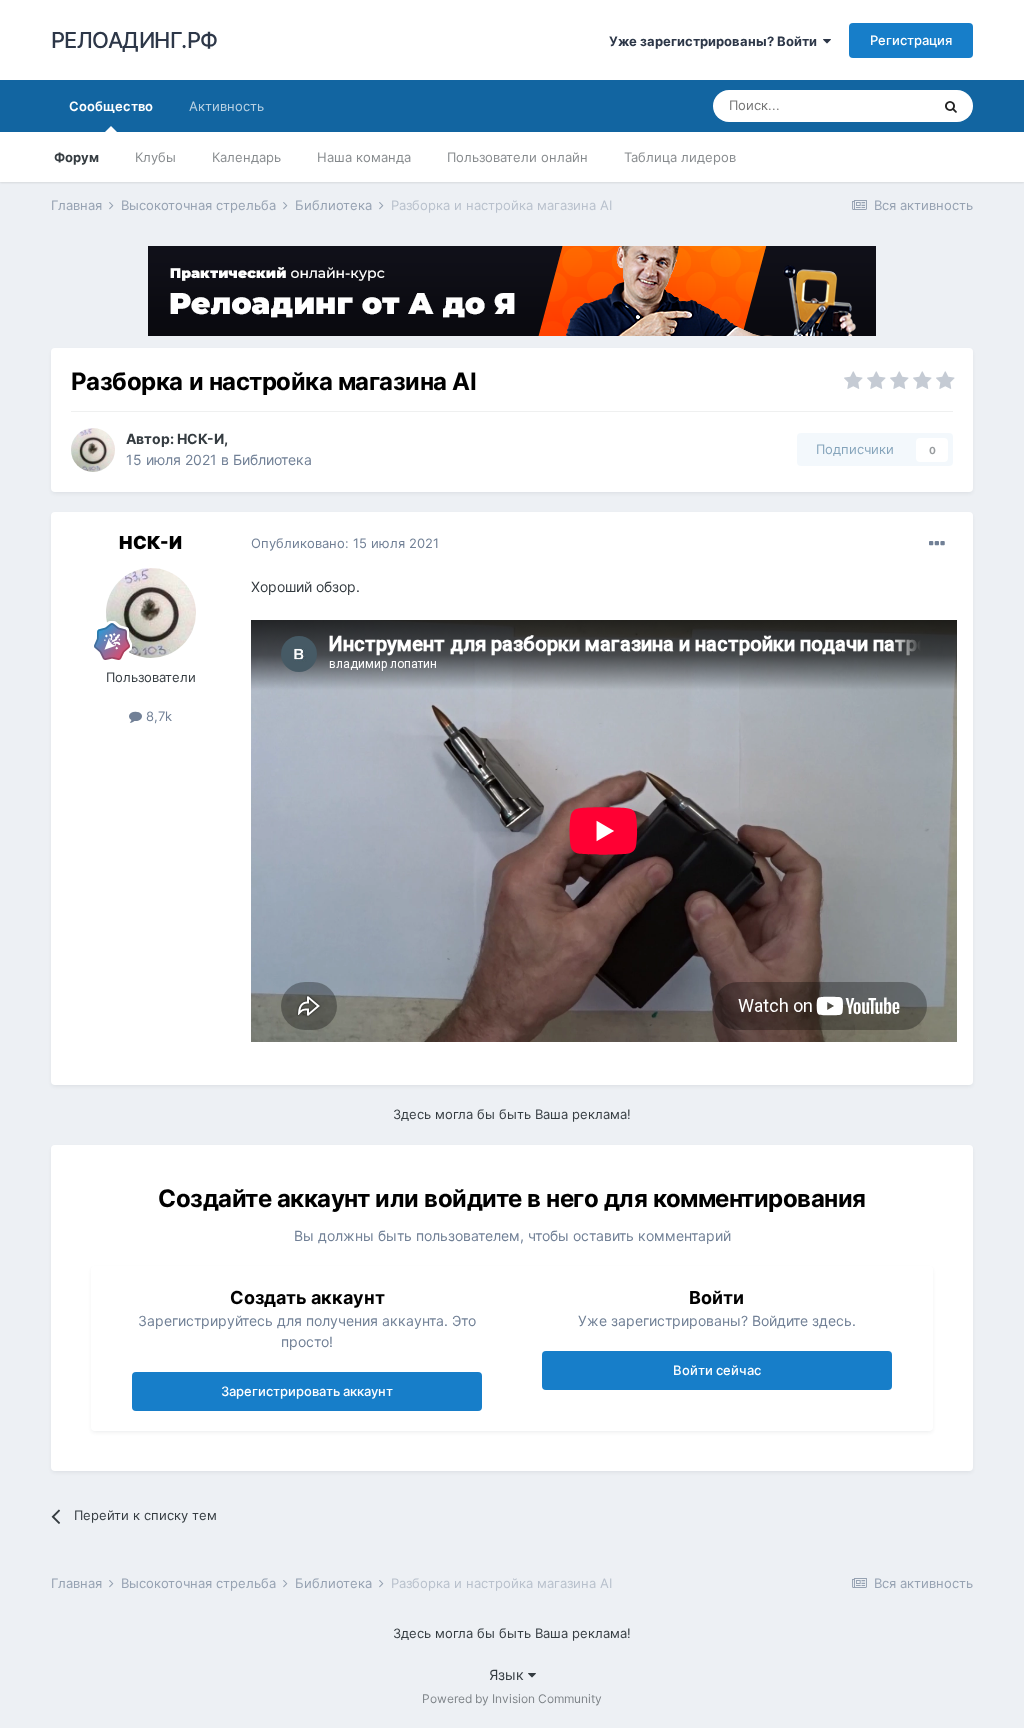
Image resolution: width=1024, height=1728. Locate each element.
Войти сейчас (717, 1370)
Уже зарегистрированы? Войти (716, 41)
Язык (508, 1674)
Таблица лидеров (680, 157)
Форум (76, 157)
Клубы (155, 157)
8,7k (157, 716)
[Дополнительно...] (937, 544)
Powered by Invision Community (512, 1698)
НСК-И (200, 438)
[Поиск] (951, 106)
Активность (226, 106)
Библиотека (272, 459)
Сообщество (111, 106)
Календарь (246, 157)
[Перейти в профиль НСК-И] (93, 450)
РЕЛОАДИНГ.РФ (134, 40)
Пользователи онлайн (517, 157)
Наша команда (364, 157)
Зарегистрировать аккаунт (307, 1391)
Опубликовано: (345, 543)
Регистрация (911, 40)
